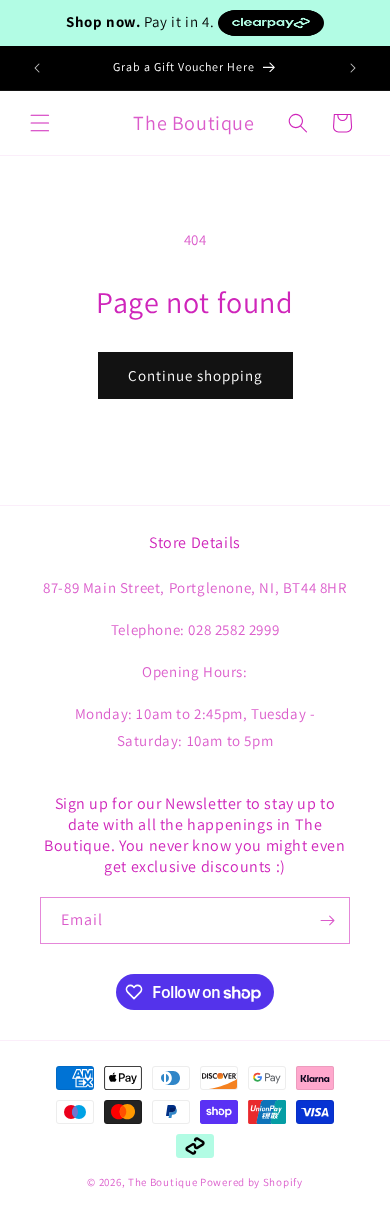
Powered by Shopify (251, 1182)
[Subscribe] (327, 920)
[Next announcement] (353, 68)
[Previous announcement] (37, 68)
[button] (40, 123)
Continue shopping (195, 375)
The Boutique (162, 1182)
